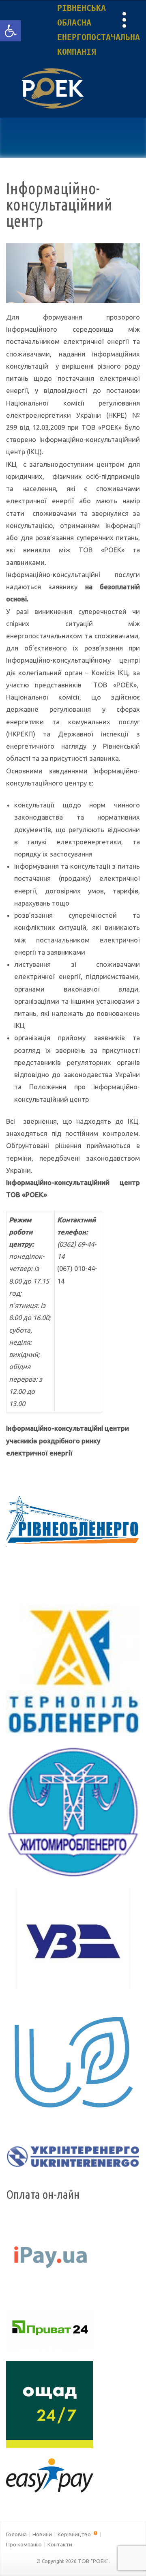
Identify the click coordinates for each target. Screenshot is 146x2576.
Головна (16, 2534)
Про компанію (24, 2544)
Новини (42, 2534)
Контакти (60, 2544)
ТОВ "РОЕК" (93, 2561)
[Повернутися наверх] (126, 2556)
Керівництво (75, 2534)
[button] (11, 31)
